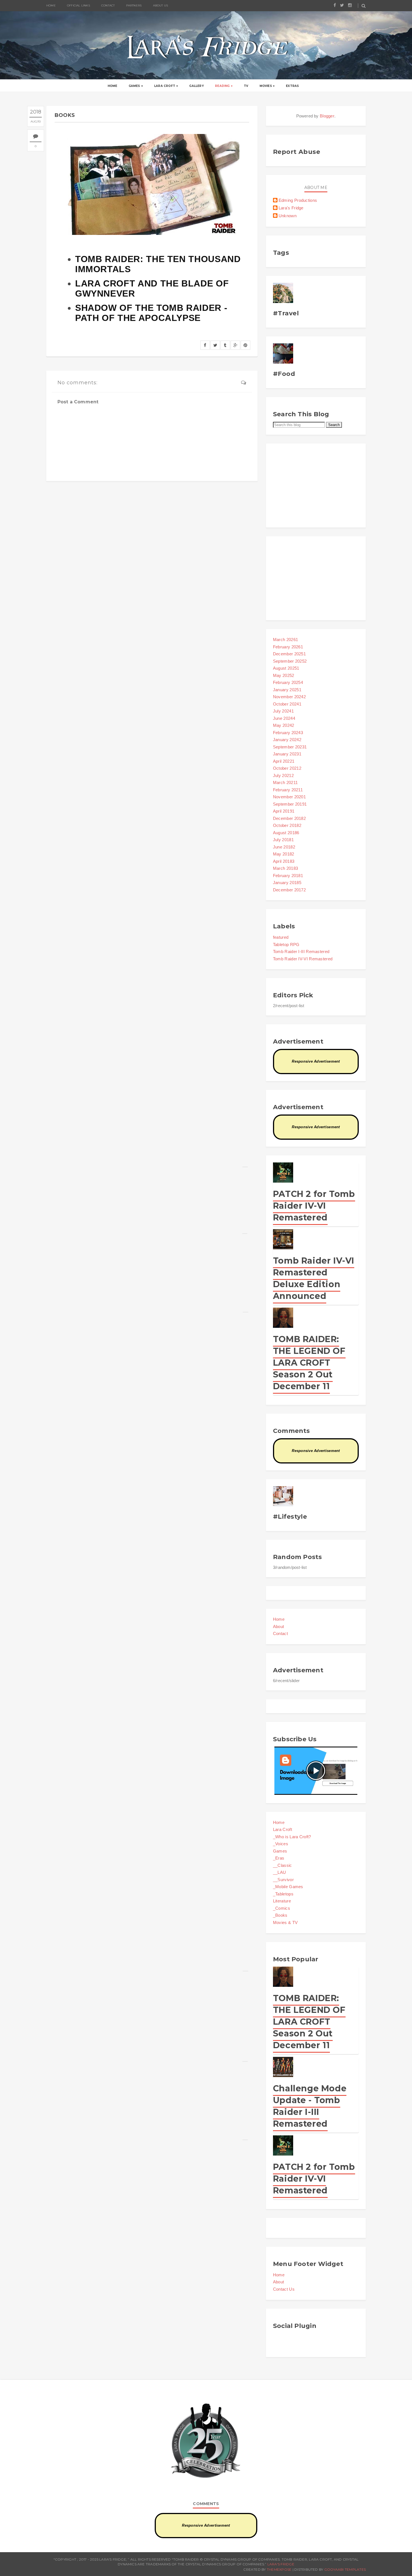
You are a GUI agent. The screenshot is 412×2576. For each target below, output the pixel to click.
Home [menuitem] (279, 1822)
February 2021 (288, 790)
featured (281, 937)
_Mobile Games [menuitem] (288, 1887)
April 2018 (284, 861)
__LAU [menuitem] (280, 1872)
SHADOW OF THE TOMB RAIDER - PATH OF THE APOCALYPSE (151, 313)
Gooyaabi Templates (345, 2569)
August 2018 (286, 833)
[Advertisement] (316, 485)
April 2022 (284, 761)
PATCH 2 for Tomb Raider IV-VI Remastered (314, 1206)
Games (134, 86)
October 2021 (287, 768)
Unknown (288, 216)
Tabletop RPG (286, 944)
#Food (284, 374)
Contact (108, 5)
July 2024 (283, 711)
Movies (266, 86)
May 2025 (284, 675)
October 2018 (287, 825)
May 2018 (284, 854)
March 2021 (285, 782)
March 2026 (285, 640)
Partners (134, 5)
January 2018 (287, 883)
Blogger (327, 116)
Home (113, 86)
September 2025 (290, 661)
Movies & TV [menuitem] (285, 1922)
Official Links (78, 5)
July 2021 (283, 775)
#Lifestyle (290, 1517)
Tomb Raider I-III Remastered (301, 951)
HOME (51, 5)
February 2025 (288, 682)
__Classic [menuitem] (283, 1865)
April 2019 (284, 811)
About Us (161, 5)
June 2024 (284, 718)
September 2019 (290, 804)
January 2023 (287, 754)
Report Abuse (297, 152)
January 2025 (287, 690)
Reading (222, 86)
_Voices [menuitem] (281, 1844)
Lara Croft (165, 86)
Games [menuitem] (280, 1851)
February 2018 (288, 876)
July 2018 (283, 840)
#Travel (286, 313)
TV (246, 86)
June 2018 (284, 847)
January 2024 (287, 740)
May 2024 (284, 725)
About (279, 1626)
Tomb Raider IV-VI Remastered (303, 959)
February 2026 (288, 647)
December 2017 (289, 890)
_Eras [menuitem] (279, 1858)
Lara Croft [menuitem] (283, 1829)
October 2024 (287, 704)
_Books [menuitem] (280, 1915)
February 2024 (288, 733)
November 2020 (289, 797)
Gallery (196, 86)
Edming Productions (298, 200)
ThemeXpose (279, 2569)
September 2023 (290, 747)
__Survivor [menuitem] (283, 1880)
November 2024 (289, 697)
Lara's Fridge (291, 208)
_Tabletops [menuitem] (283, 1894)
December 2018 (289, 818)
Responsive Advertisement (316, 1061)
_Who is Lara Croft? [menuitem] (292, 1837)
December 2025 (289, 654)
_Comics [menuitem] (282, 1908)
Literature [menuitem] (282, 1901)
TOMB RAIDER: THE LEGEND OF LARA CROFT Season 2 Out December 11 (309, 1363)
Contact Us (284, 2289)
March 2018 (285, 868)
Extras (292, 86)
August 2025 (286, 668)
